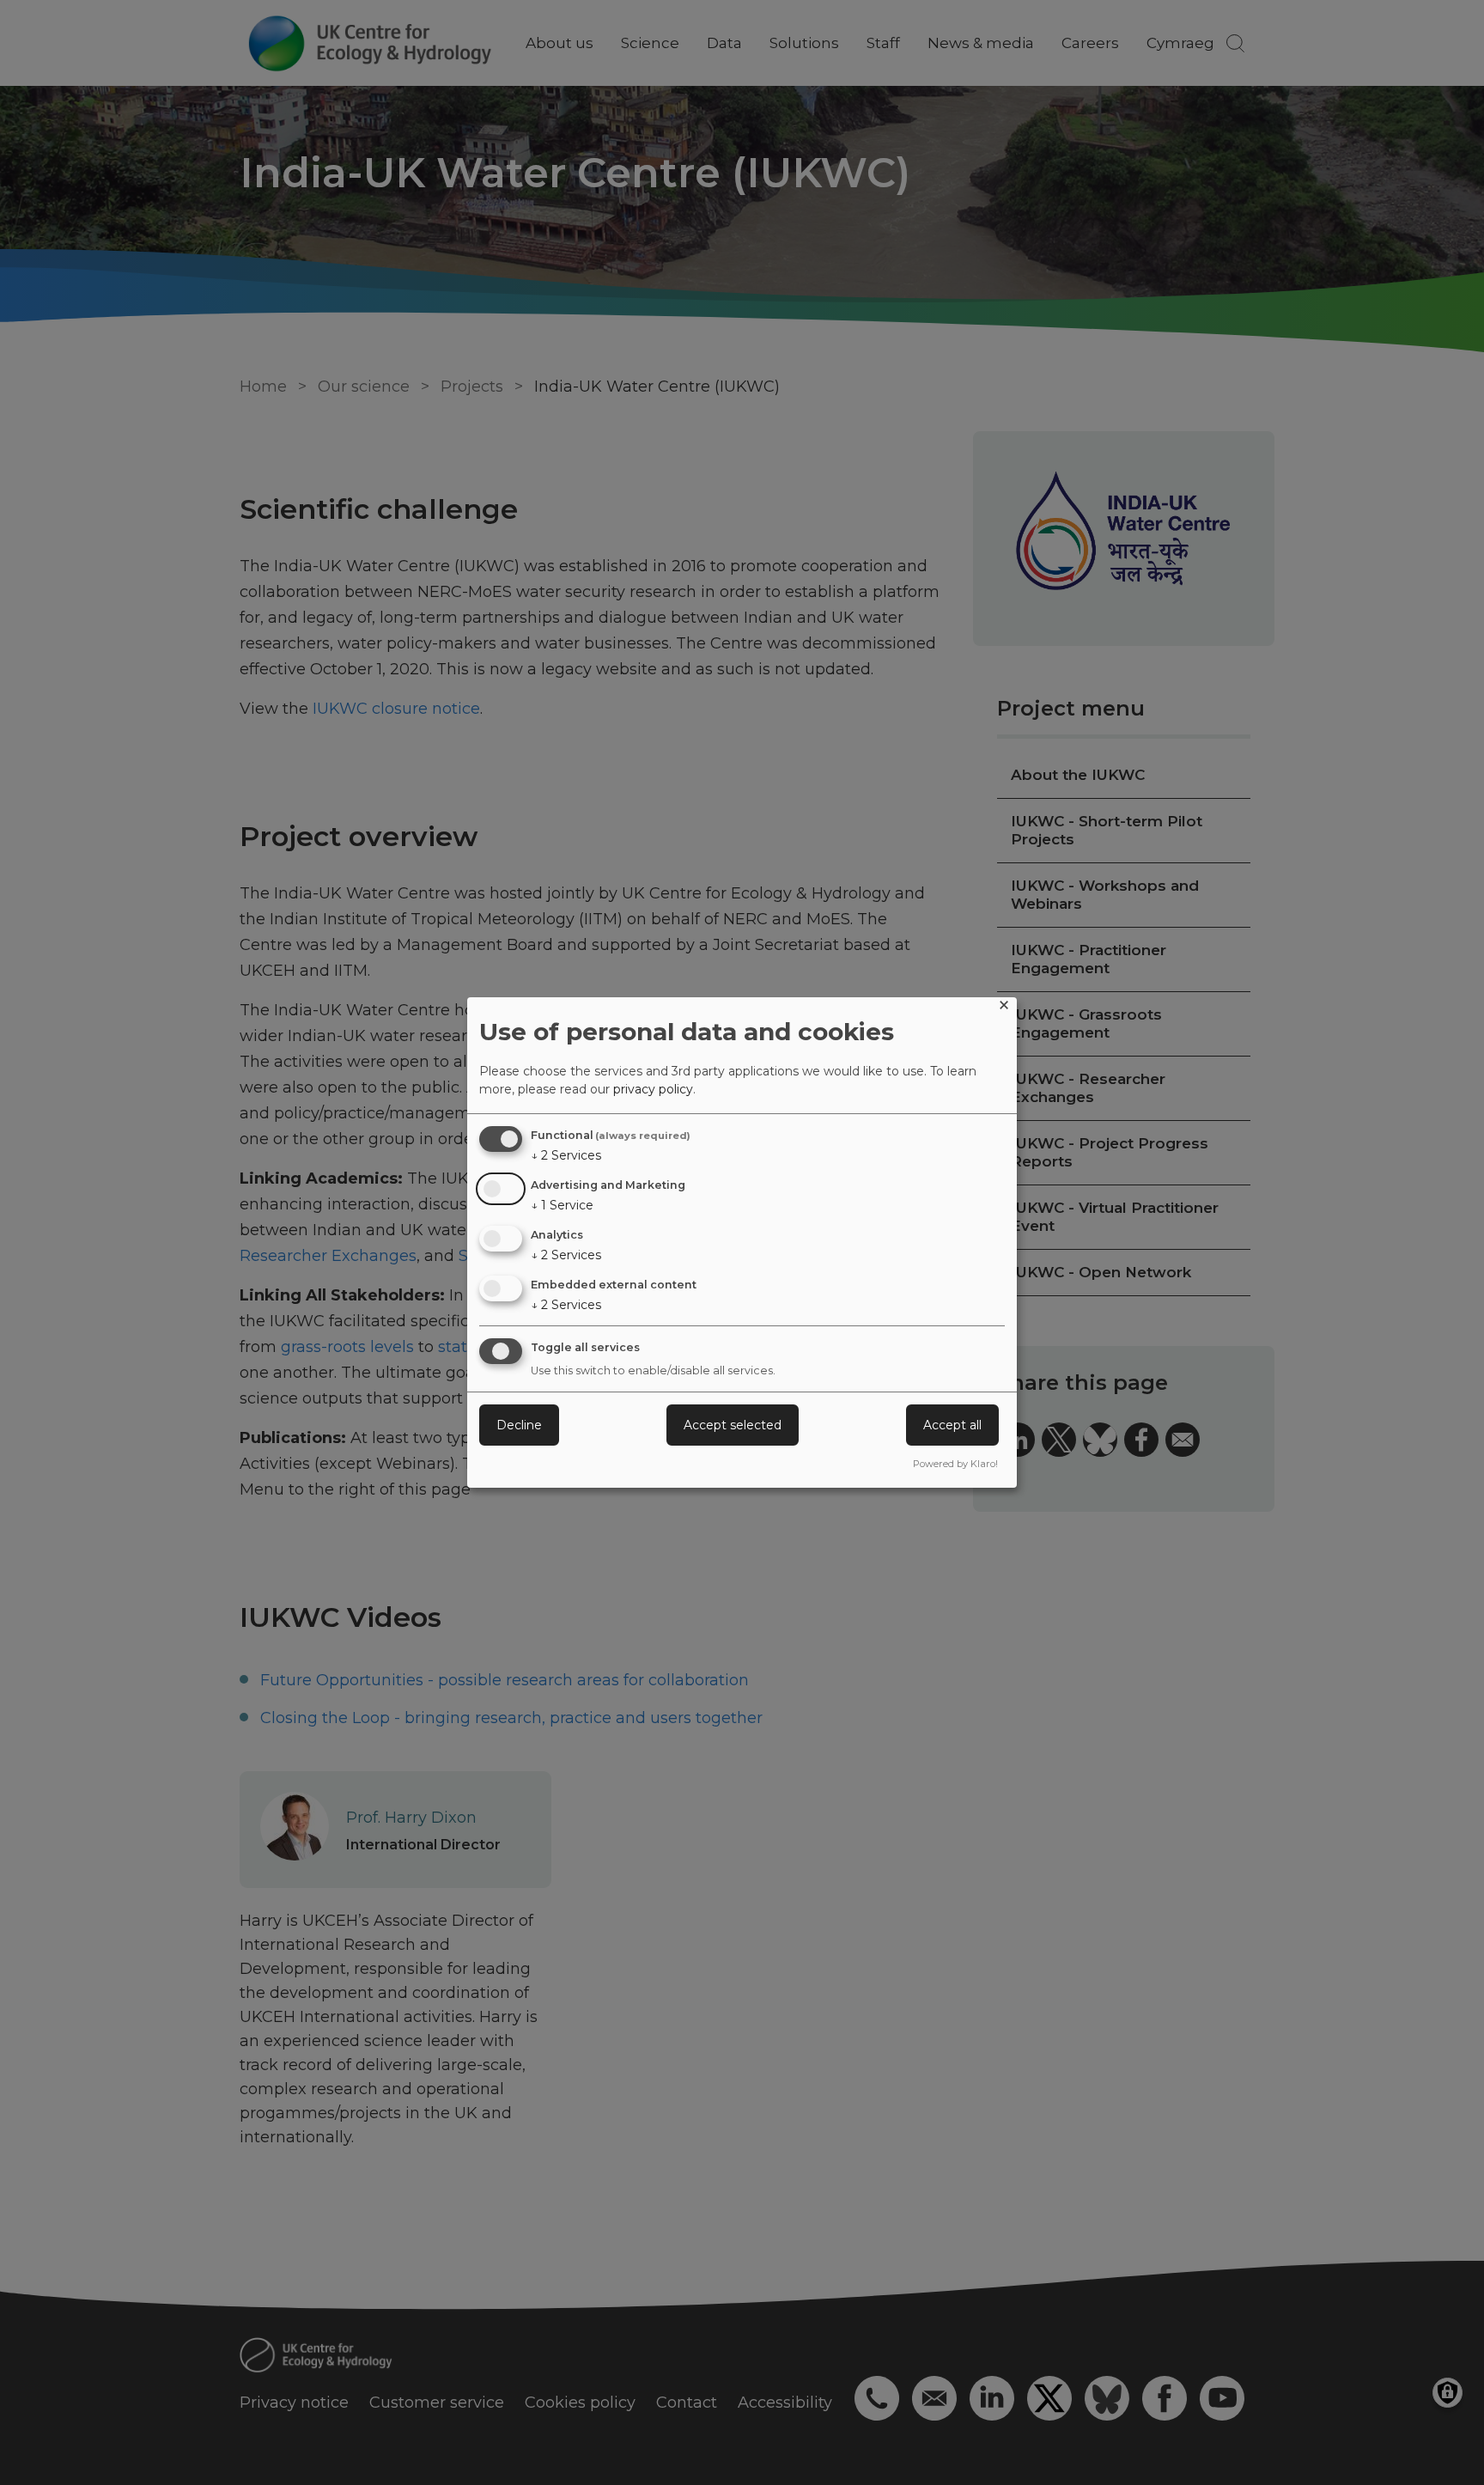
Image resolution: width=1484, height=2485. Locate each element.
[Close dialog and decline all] (1004, 1008)
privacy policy (653, 1089)
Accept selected (733, 1425)
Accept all (952, 1425)
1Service (562, 1205)
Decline (519, 1425)
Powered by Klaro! (955, 1464)
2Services (566, 1155)
